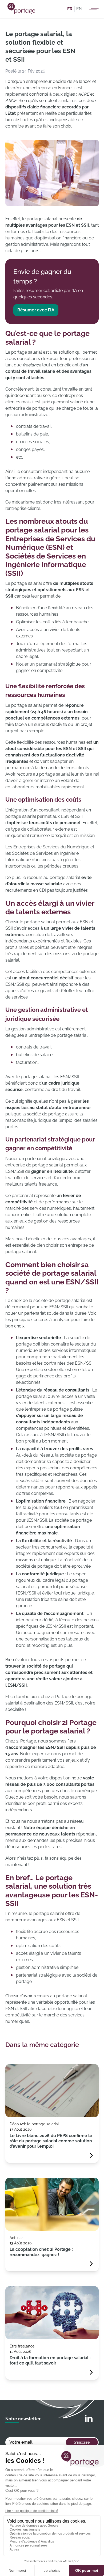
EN (79, 9)
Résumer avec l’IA (36, 310)
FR (70, 9)
